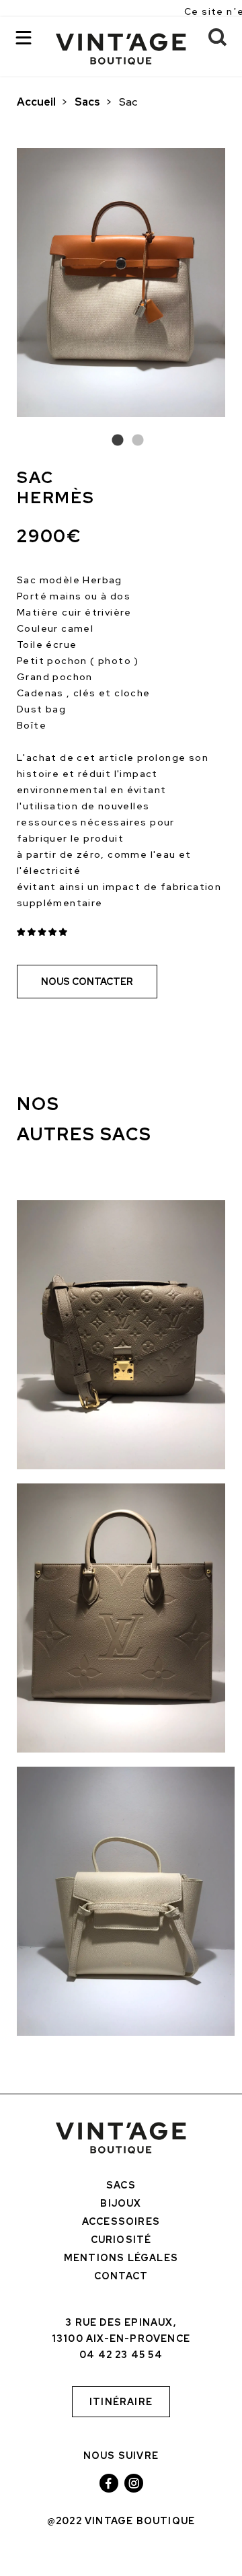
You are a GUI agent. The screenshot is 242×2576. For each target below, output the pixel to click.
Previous (7, 286)
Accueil (36, 102)
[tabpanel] (121, 283)
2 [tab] (131, 441)
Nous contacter (87, 982)
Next (235, 286)
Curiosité (121, 2240)
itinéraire (121, 2402)
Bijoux (121, 2203)
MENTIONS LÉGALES (121, 2258)
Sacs (87, 102)
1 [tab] (111, 441)
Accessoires (121, 2221)
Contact (121, 2276)
